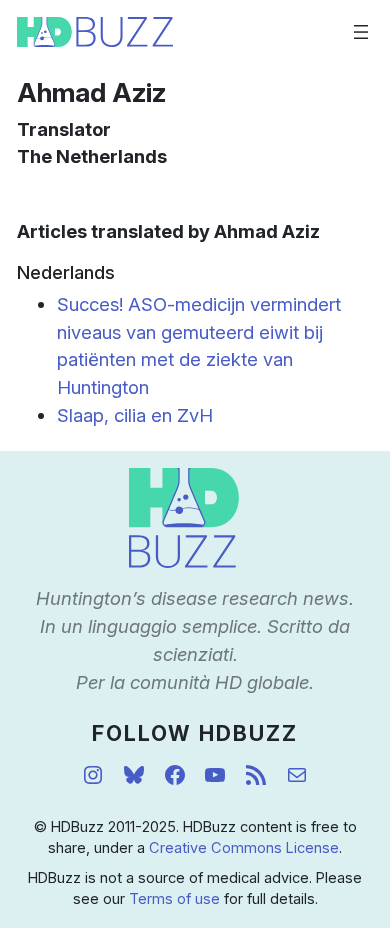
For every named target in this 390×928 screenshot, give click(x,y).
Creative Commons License (244, 848)
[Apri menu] (361, 32)
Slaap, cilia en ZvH (135, 415)
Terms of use (174, 899)
